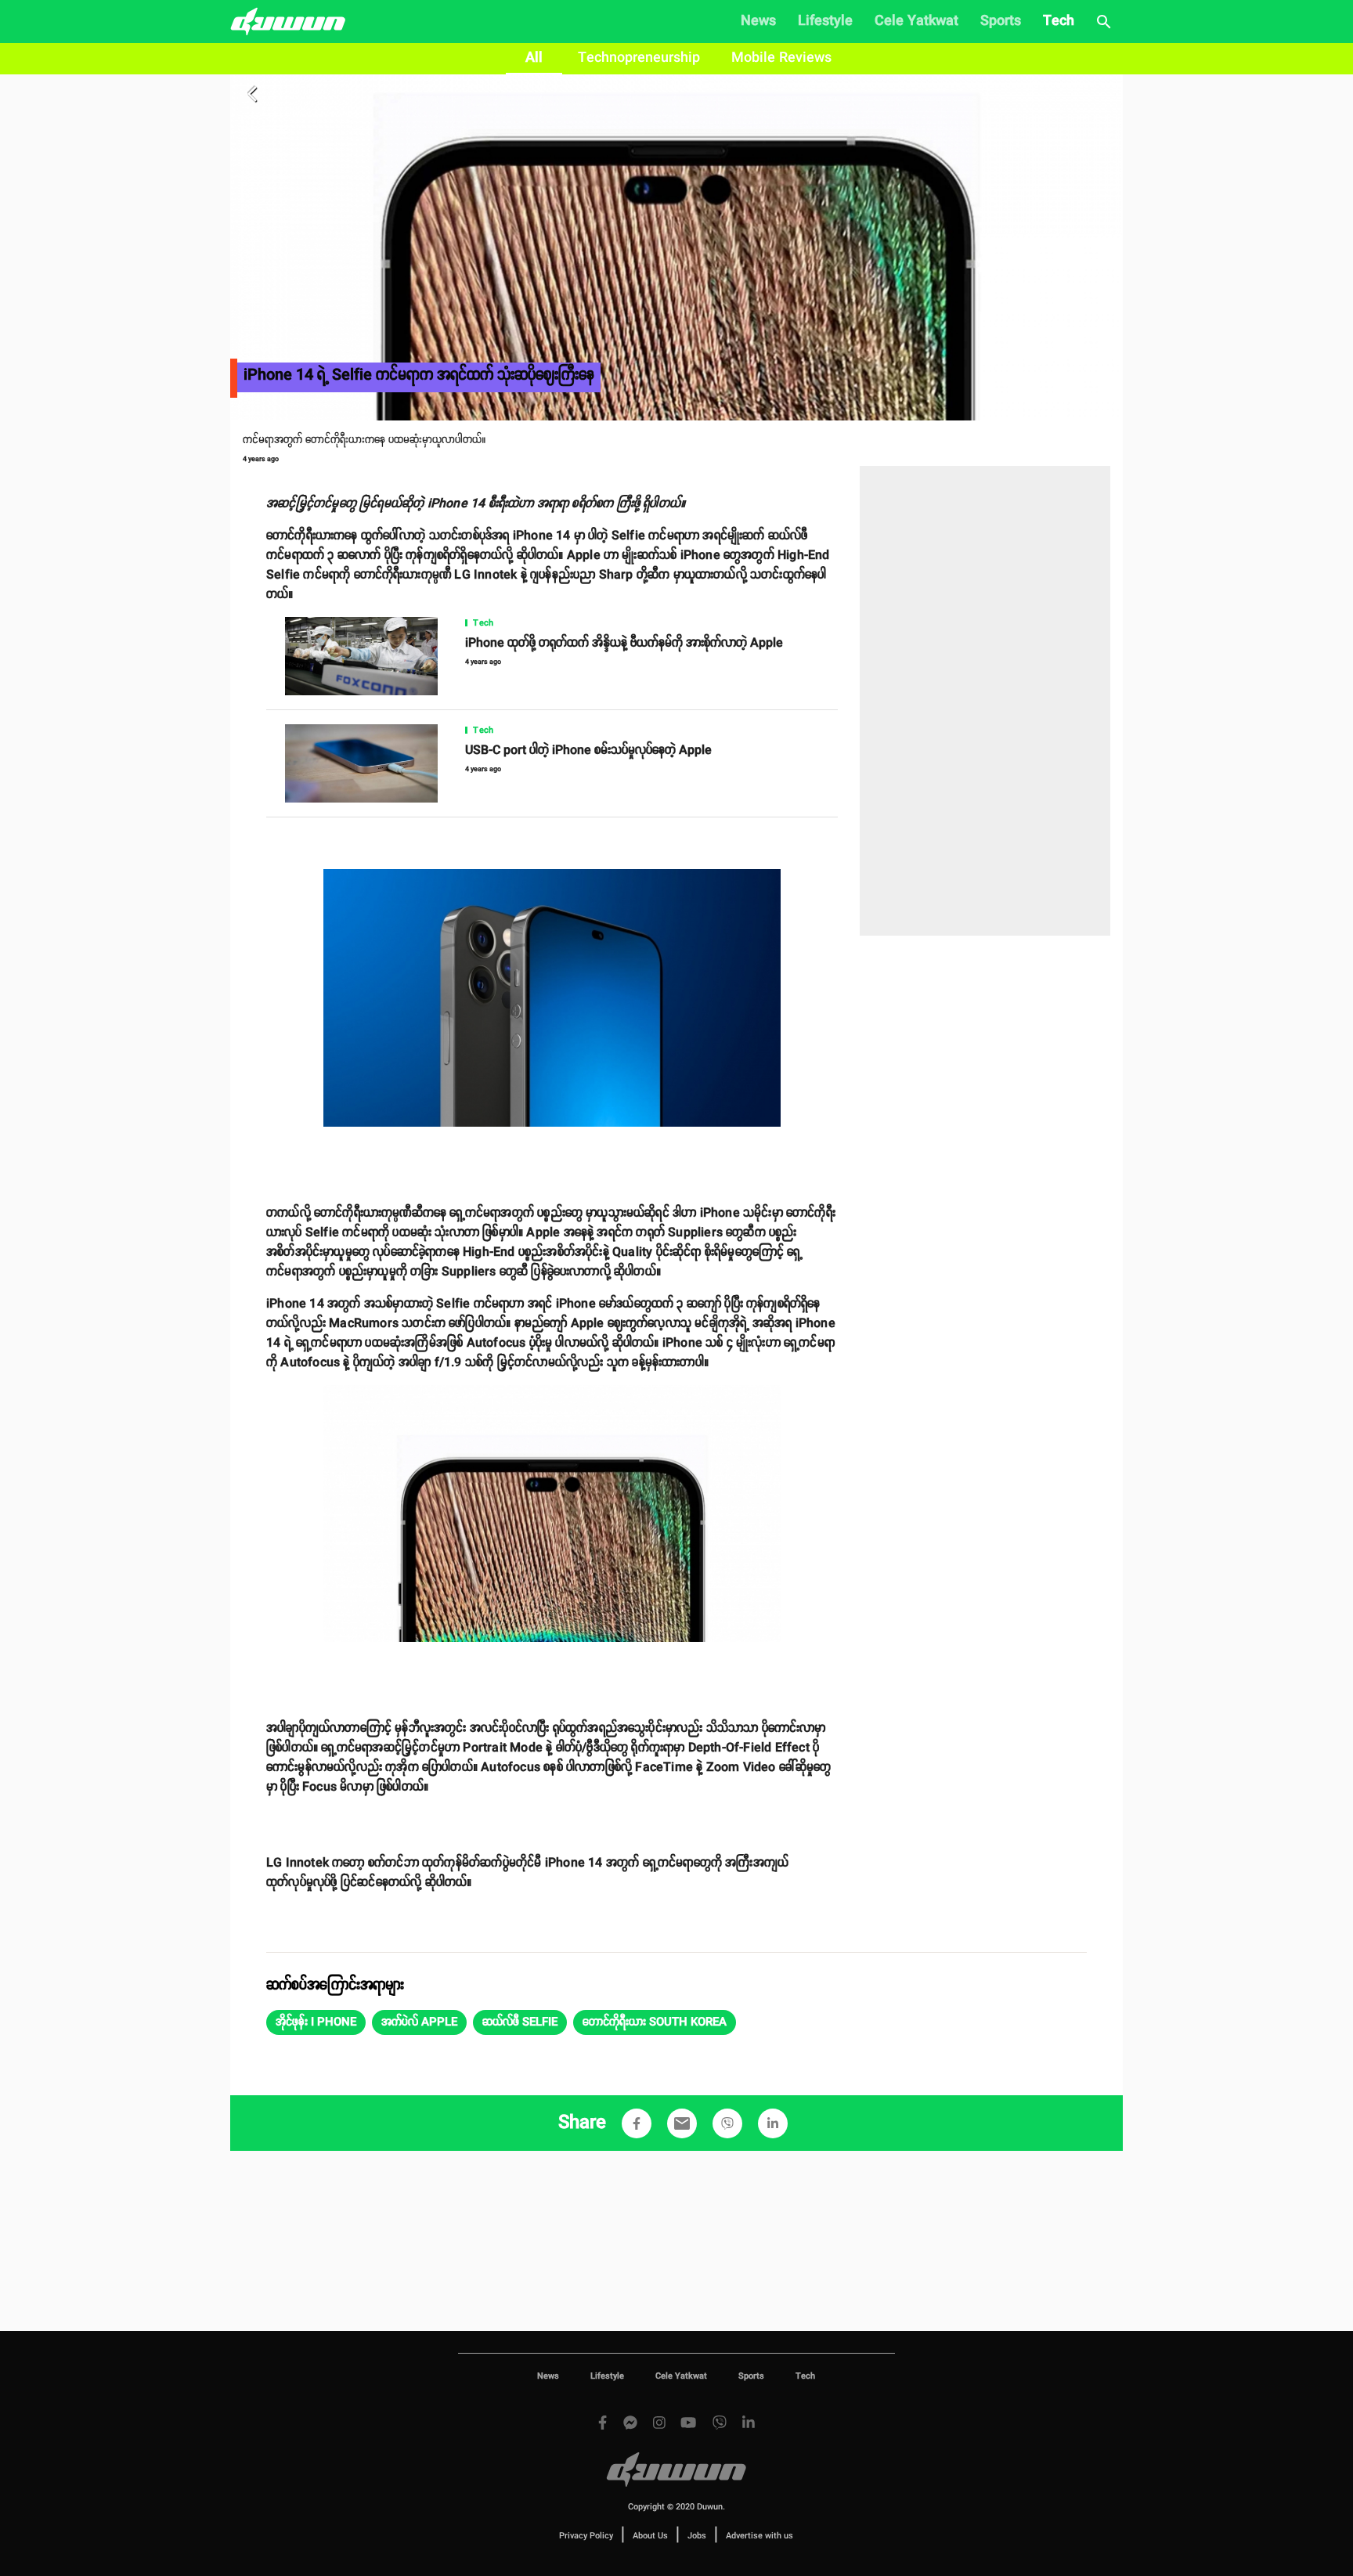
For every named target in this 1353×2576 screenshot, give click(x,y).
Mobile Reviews (781, 58)
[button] (316, 2022)
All (534, 58)
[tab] (534, 59)
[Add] (637, 2123)
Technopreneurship (639, 58)
